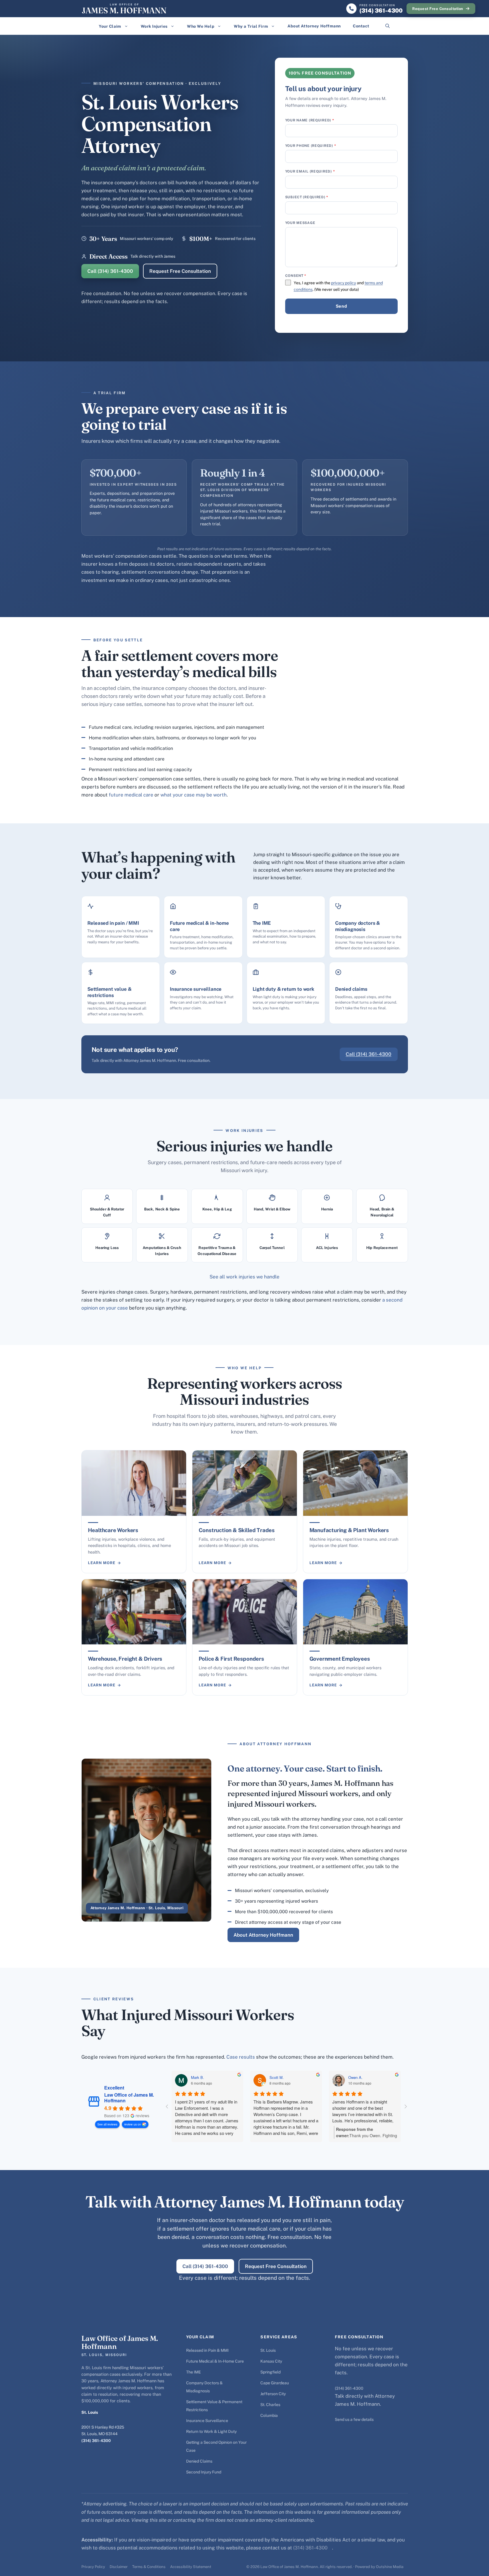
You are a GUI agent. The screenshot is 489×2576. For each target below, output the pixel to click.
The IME (194, 2372)
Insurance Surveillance (207, 2421)
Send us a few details (354, 2419)
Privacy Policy (93, 2567)
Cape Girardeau (275, 2383)
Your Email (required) (310, 171)
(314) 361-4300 (96, 2441)
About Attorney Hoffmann (314, 26)
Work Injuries (154, 26)
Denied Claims (199, 2461)
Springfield (270, 2372)
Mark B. (198, 2077)
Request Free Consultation (438, 9)
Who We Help (201, 26)
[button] (388, 26)
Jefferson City (273, 2394)
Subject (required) (307, 197)
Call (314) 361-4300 (110, 271)
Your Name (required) (310, 120)
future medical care (131, 795)
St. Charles (270, 2405)
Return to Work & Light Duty (211, 2431)
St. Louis (268, 2350)
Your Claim (110, 26)
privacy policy (344, 283)
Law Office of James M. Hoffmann (129, 2098)
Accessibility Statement (191, 2567)
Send (341, 306)
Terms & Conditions (149, 2567)
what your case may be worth (194, 795)
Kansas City (271, 2361)
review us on (133, 2124)
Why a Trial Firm (251, 26)
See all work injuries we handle (244, 1277)
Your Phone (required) (311, 146)
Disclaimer (119, 2567)
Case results (241, 2057)
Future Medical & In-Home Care (215, 2361)
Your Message (300, 223)
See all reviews (107, 2124)
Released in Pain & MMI (207, 2350)
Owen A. (355, 2077)
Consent (296, 276)
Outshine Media (390, 2567)
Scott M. (277, 2077)
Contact (361, 26)
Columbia (269, 2415)
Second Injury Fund (204, 2472)
